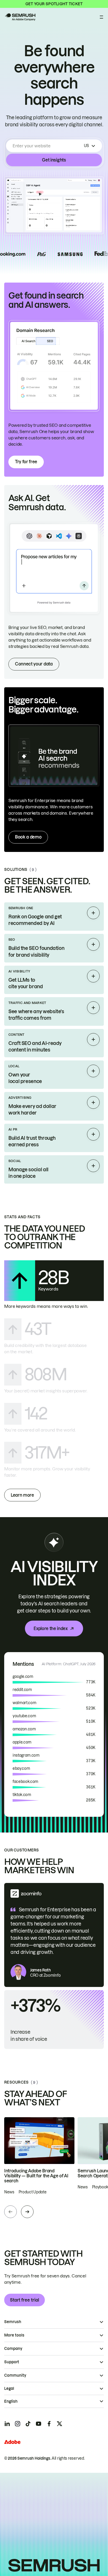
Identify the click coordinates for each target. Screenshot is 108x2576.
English (11, 2401)
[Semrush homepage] (20, 17)
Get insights (54, 160)
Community (15, 2375)
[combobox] (47, 146)
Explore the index (51, 1628)
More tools (14, 2335)
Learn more (22, 1495)
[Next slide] (27, 2212)
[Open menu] (101, 17)
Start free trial (25, 2300)
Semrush (13, 2322)
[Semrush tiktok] (28, 2424)
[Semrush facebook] (49, 2424)
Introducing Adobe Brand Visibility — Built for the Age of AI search (36, 2176)
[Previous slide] (10, 2212)
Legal (9, 2388)
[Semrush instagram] (18, 2424)
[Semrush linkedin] (7, 2424)
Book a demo (28, 837)
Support (12, 2362)
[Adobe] (12, 2442)
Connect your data (34, 664)
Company (13, 2349)
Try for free (26, 462)
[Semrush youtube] (39, 2424)
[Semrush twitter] (60, 2424)
